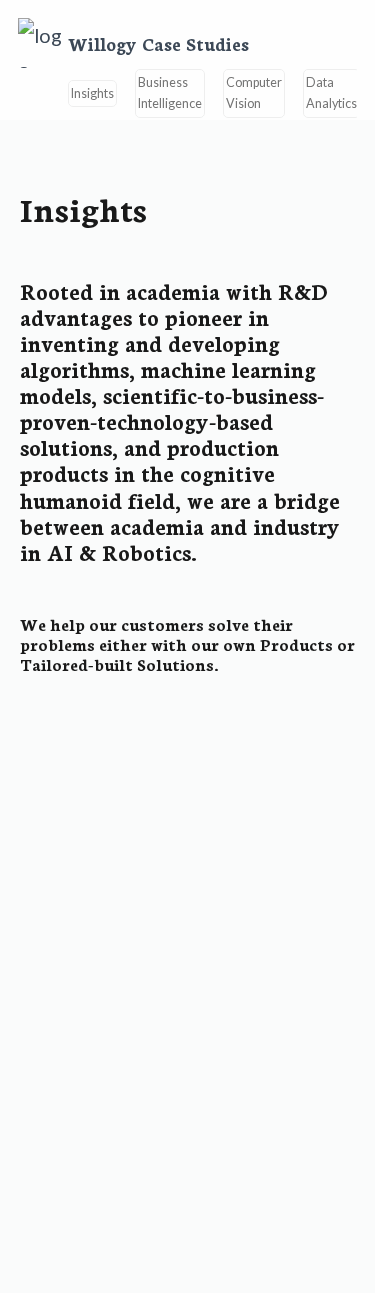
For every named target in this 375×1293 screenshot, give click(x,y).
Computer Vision (254, 93)
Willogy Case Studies (158, 43)
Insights (92, 93)
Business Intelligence (170, 93)
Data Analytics (331, 93)
